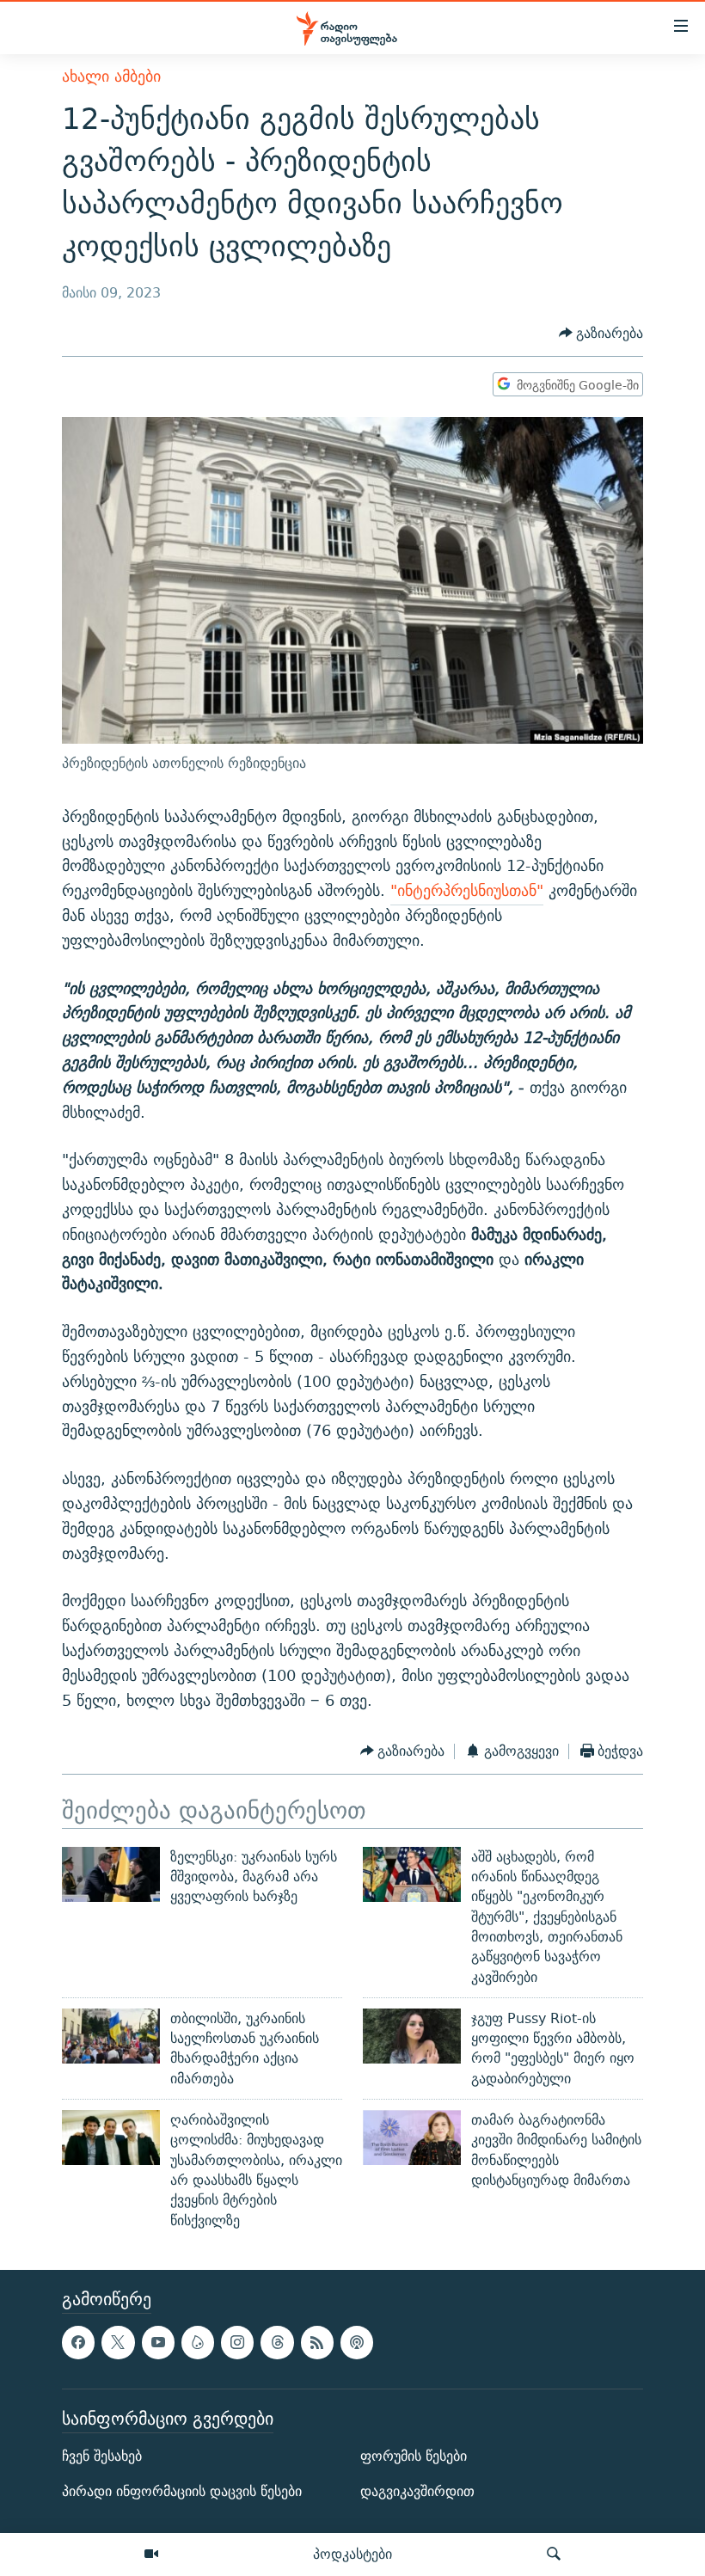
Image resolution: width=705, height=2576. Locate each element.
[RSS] (317, 2342)
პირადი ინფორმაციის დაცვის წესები (182, 2491)
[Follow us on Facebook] (78, 2342)
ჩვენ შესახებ (102, 2456)
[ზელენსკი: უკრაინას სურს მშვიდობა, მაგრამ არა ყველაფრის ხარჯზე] (111, 1874)
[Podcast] (357, 2342)
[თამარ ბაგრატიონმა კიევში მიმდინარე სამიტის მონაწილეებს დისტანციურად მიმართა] (412, 2137)
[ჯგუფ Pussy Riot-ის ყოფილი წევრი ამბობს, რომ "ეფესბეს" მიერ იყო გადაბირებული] (412, 2036)
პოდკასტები (352, 2554)
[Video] (151, 2555)
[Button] (601, 333)
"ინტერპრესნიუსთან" (467, 890)
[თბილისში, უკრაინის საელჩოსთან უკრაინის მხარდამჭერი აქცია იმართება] (111, 2036)
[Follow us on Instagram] (237, 2342)
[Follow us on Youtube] (158, 2342)
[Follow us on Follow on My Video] (198, 2342)
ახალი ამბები (111, 76)
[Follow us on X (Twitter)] (118, 2342)
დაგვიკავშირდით (417, 2491)
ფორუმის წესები (414, 2456)
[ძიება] (554, 2555)
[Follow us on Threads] (277, 2342)
